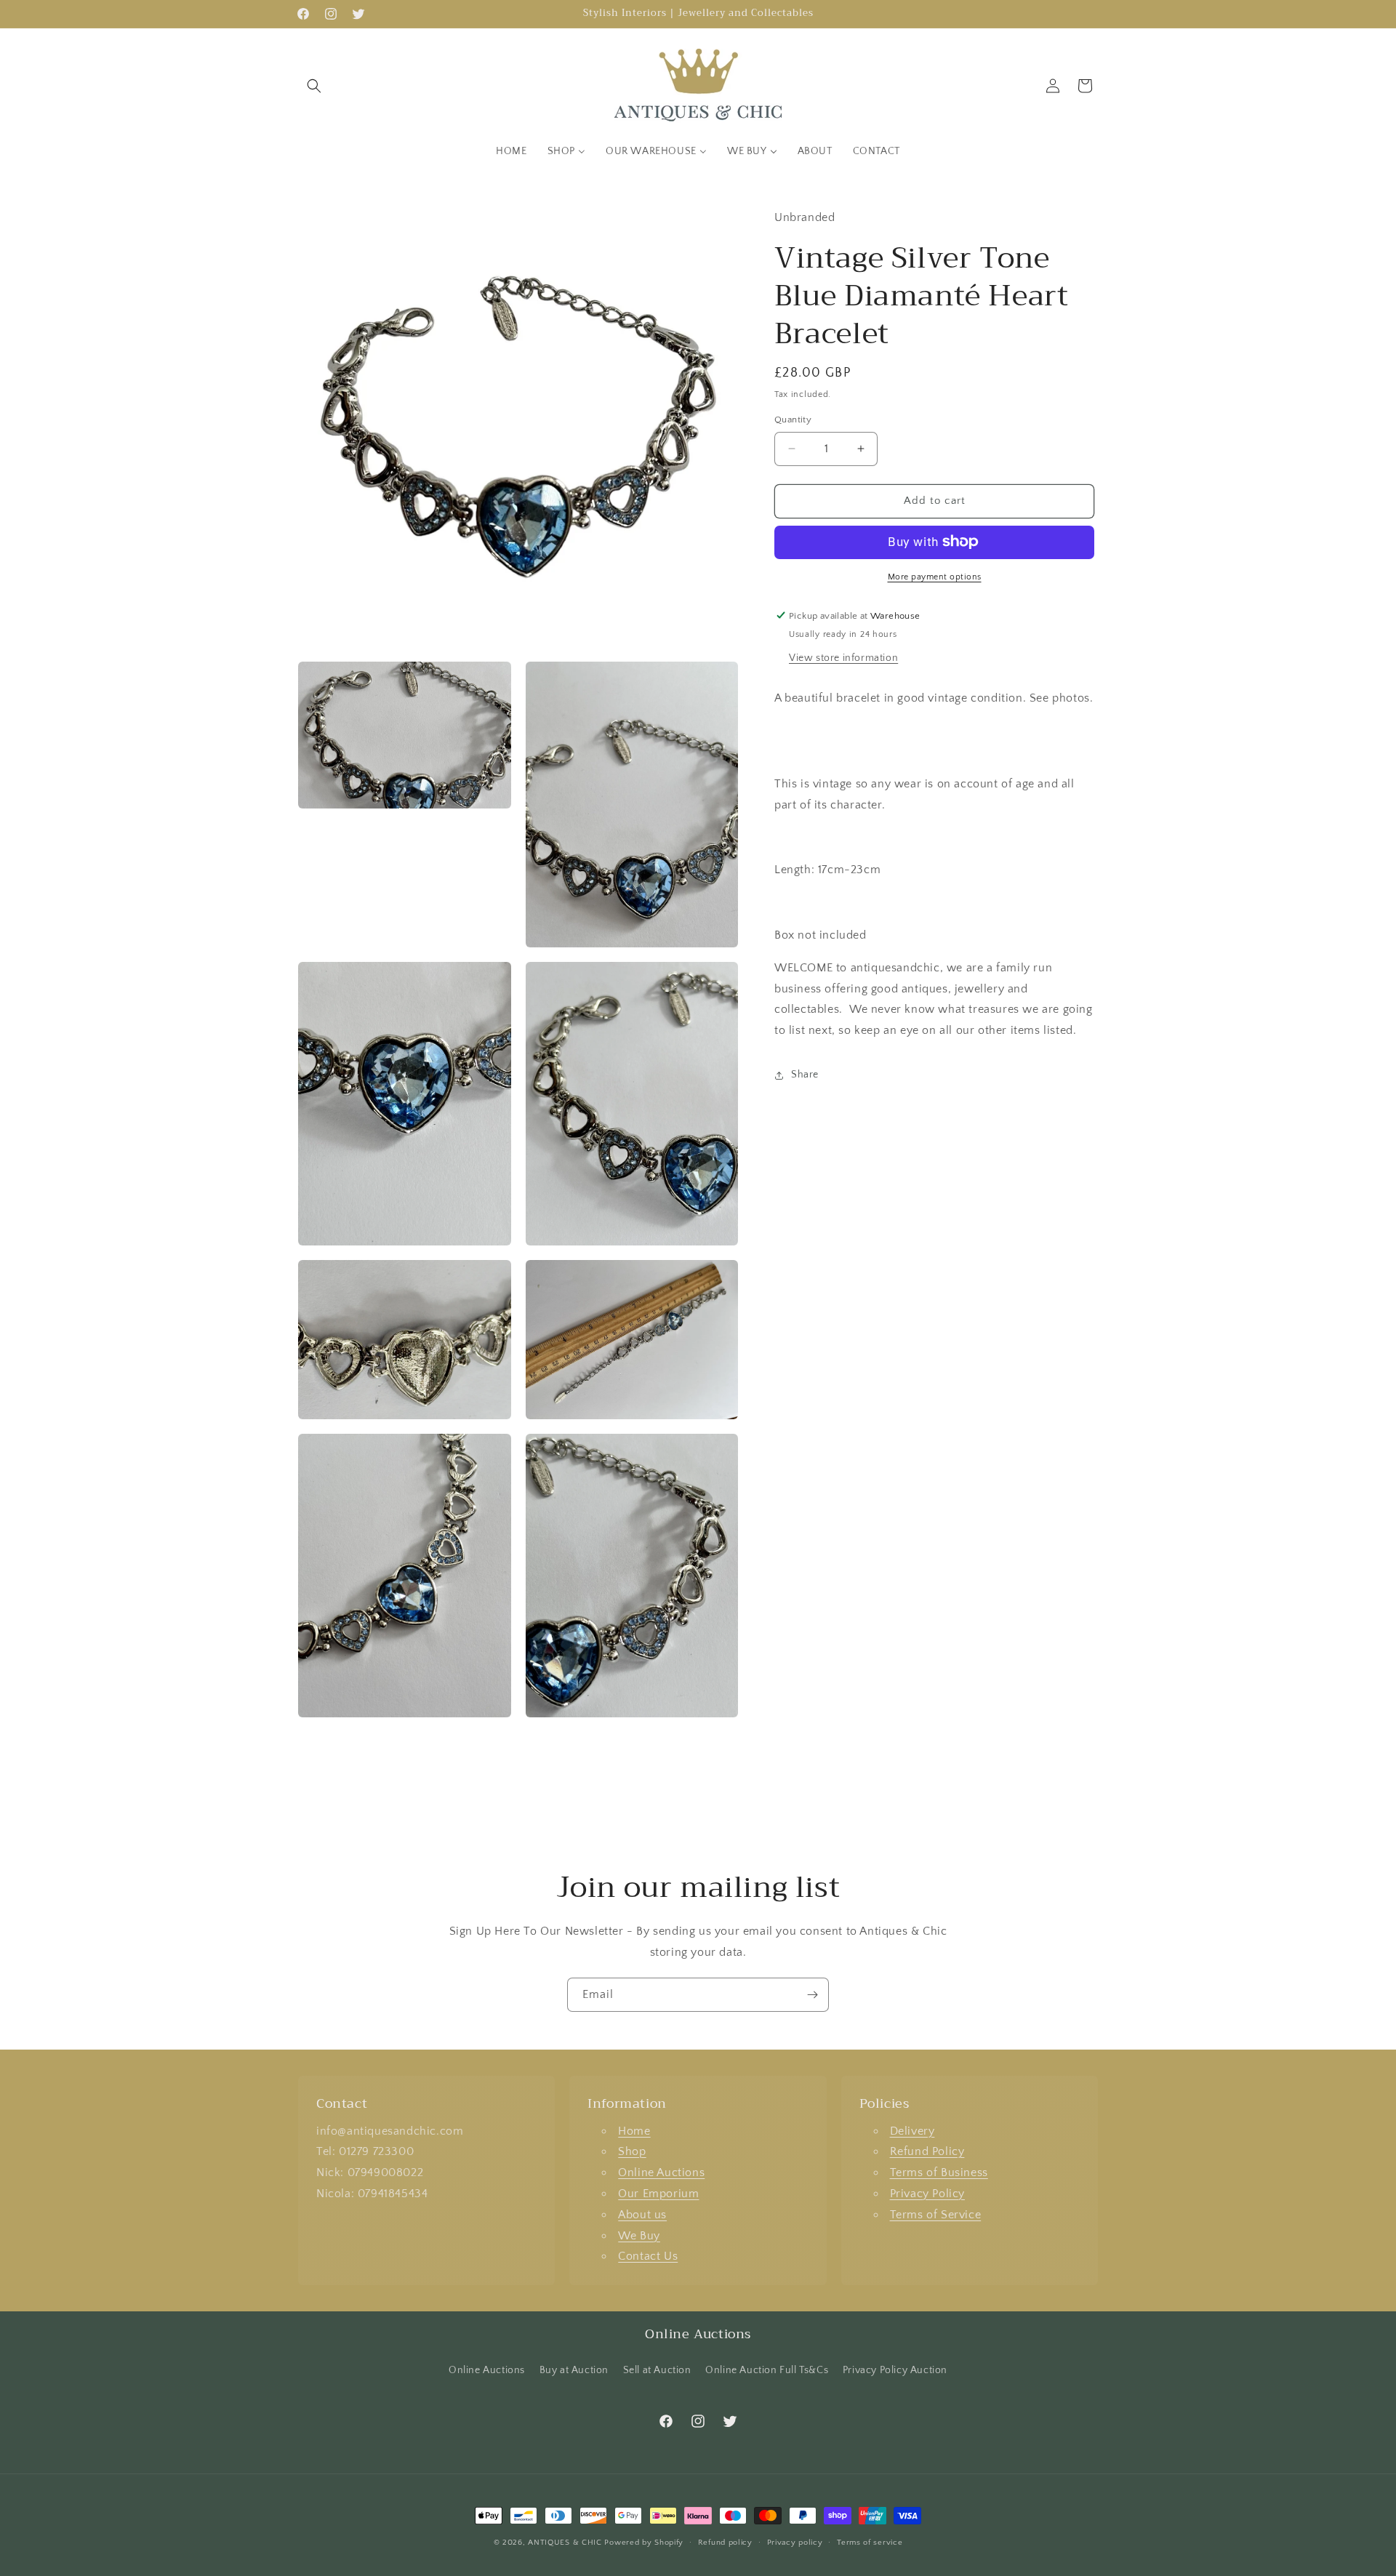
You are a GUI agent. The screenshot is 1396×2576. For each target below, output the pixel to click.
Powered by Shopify (644, 2543)
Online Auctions (661, 2172)
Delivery (912, 2131)
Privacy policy (795, 2543)
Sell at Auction (657, 2370)
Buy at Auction (574, 2370)
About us (642, 2215)
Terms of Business (939, 2172)
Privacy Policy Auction (895, 2370)
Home (634, 2131)
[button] (314, 86)
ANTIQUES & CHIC (565, 2543)
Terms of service (870, 2543)
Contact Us (648, 2256)
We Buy (639, 2236)
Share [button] (805, 1075)
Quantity (793, 420)
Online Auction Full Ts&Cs (767, 2370)
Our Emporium (658, 2194)
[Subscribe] (812, 1995)
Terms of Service (936, 2215)
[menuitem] (511, 151)
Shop (632, 2151)
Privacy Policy (927, 2194)
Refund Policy (927, 2151)
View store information (843, 657)
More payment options (935, 576)
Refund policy (725, 2543)
